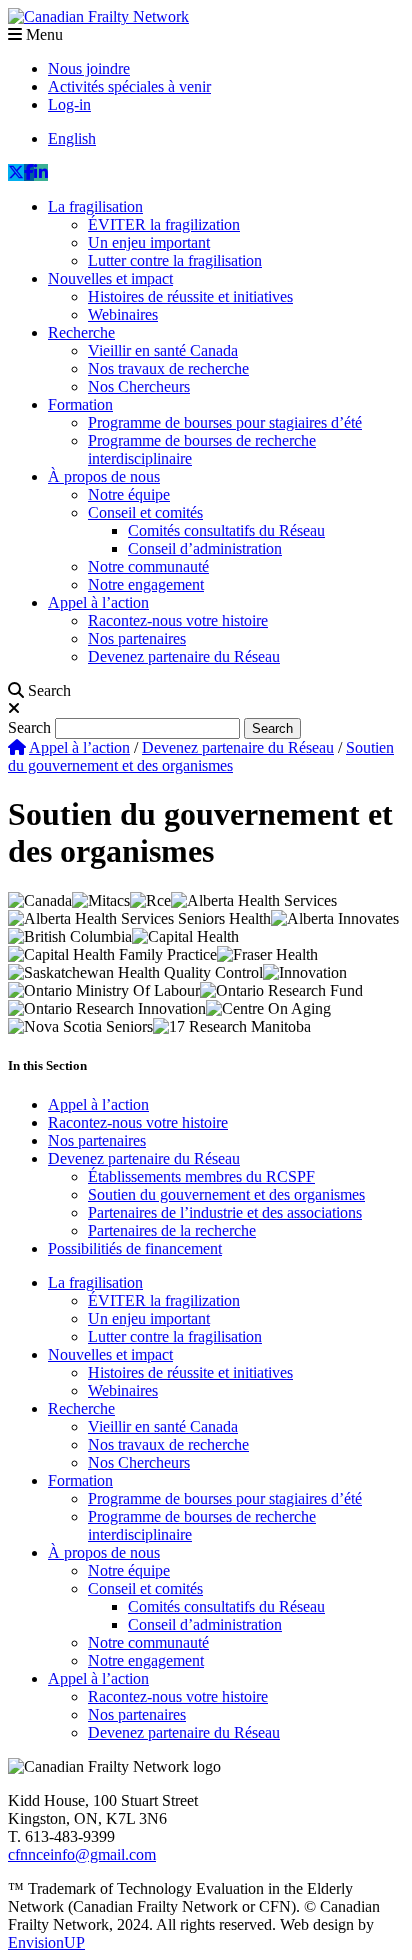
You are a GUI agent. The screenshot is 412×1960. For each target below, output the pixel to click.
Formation (80, 404)
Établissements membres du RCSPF (201, 1176)
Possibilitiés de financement (135, 1248)
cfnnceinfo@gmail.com (82, 1854)
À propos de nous (104, 476)
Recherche (81, 332)
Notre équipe (129, 494)
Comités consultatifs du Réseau (226, 530)
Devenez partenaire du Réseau (184, 656)
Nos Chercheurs (139, 386)
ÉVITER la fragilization (164, 224)
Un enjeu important (149, 242)
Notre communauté (148, 566)
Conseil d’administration (205, 548)
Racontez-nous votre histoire (178, 620)
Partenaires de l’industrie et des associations (225, 1212)
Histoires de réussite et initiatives (190, 296)
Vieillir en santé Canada (163, 350)
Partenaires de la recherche (172, 1230)
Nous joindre (89, 68)
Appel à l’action (98, 602)
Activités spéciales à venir (129, 86)
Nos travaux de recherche (168, 368)
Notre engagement (146, 584)
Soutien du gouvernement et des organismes (226, 1194)
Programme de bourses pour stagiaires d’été (225, 422)
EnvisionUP (46, 1942)
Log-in (69, 104)
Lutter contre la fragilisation (175, 260)
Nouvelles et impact (110, 278)
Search (29, 727)
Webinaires (123, 314)
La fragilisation (95, 206)
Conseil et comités (145, 512)
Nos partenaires (137, 638)
